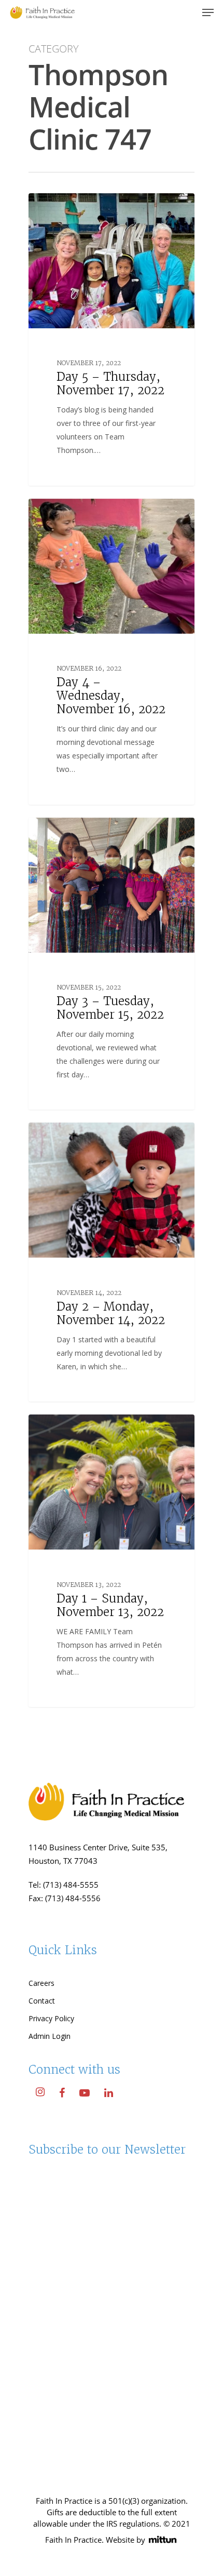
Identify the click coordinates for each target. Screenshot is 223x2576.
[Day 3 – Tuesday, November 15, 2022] (112, 964)
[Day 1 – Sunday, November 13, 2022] (112, 1561)
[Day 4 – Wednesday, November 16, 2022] (112, 652)
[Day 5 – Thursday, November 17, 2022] (112, 339)
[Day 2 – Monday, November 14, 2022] (112, 1262)
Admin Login (50, 2036)
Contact (42, 2001)
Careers (41, 1983)
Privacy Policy (51, 2018)
